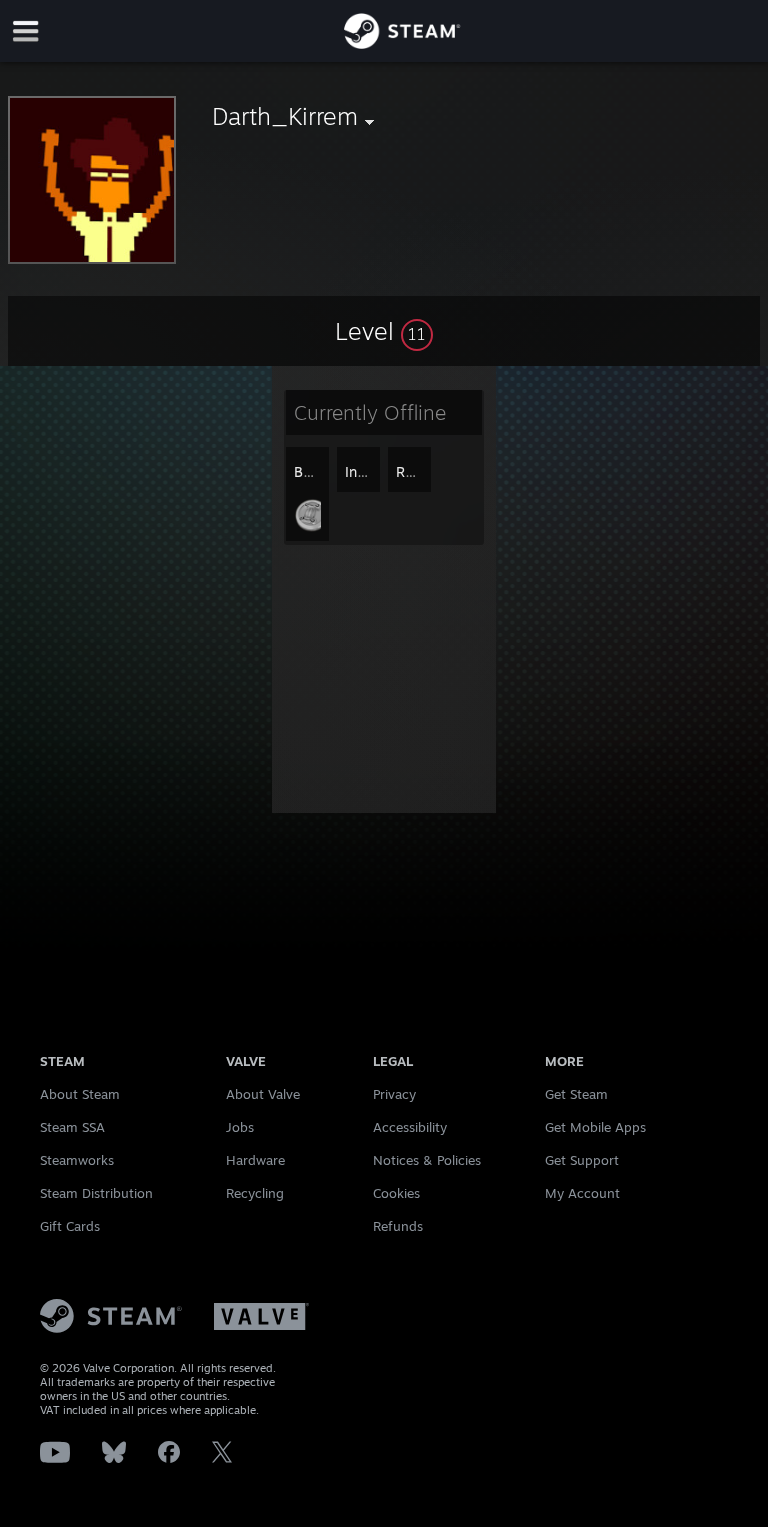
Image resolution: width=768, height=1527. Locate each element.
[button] (384, 331)
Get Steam (576, 1094)
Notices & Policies (427, 1160)
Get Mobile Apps (595, 1127)
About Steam (80, 1094)
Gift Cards (70, 1226)
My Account (582, 1193)
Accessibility (410, 1127)
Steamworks (77, 1160)
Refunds (398, 1226)
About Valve (263, 1094)
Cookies (396, 1193)
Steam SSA (72, 1127)
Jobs (240, 1127)
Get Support (582, 1160)
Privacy (394, 1094)
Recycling (255, 1193)
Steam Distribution (96, 1193)
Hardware (255, 1160)
